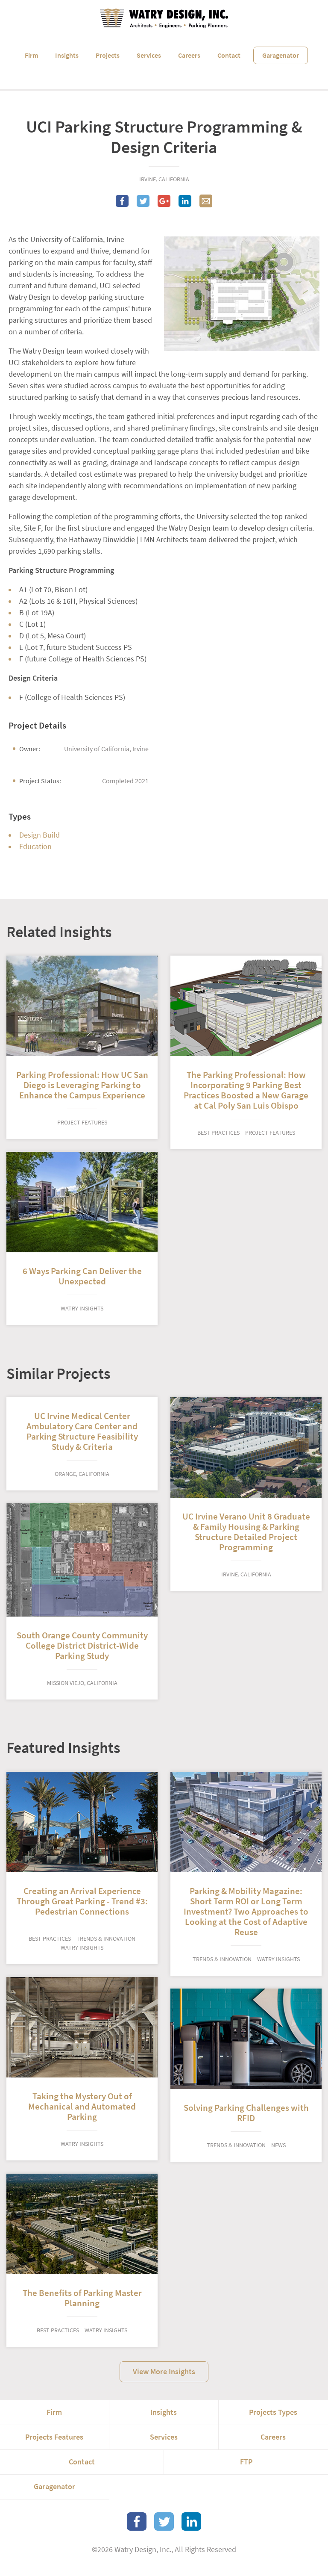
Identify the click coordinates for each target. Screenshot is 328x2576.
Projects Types (273, 2412)
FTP (246, 2462)
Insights (67, 55)
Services (149, 55)
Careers (189, 55)
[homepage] (164, 18)
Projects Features (54, 2437)
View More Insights (164, 2372)
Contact (229, 55)
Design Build (40, 835)
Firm (31, 55)
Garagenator (281, 55)
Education (35, 847)
